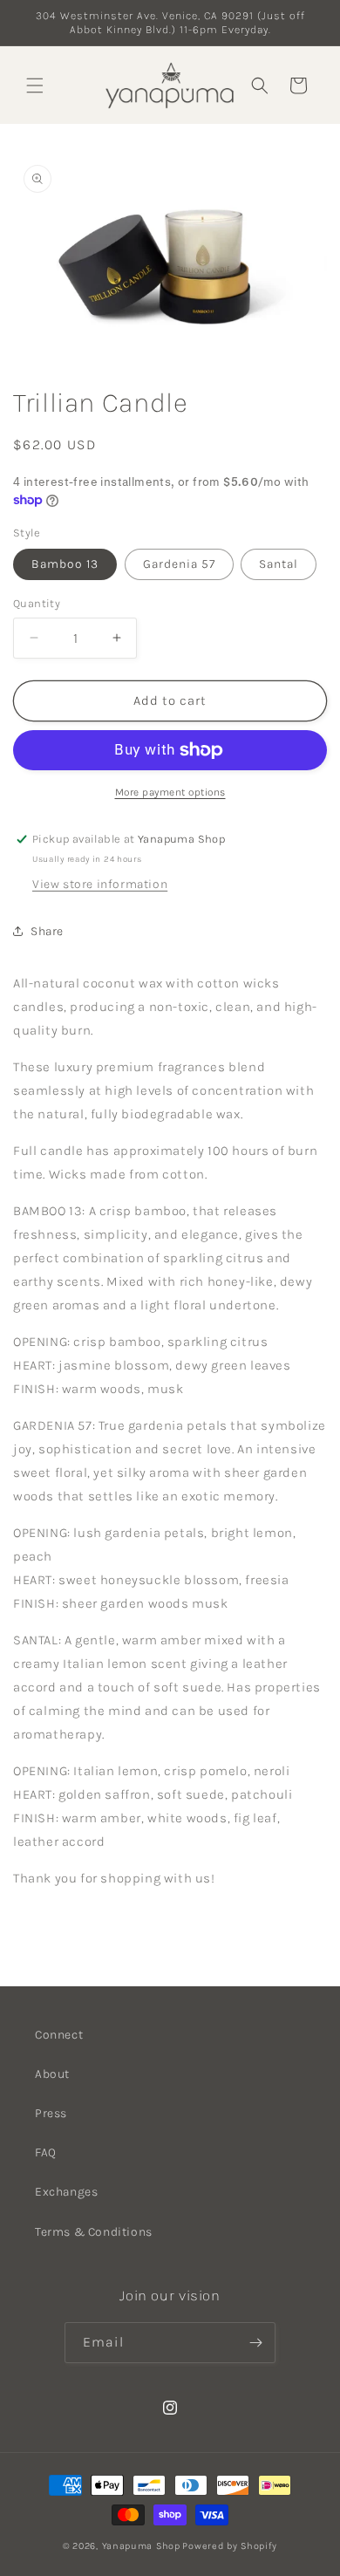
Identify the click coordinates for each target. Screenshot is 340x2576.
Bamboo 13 (65, 564)
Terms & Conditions (94, 2232)
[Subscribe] (255, 2343)
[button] (35, 85)
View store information (100, 884)
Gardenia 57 (179, 564)
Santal (279, 564)
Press (51, 2113)
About (52, 2074)
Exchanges (66, 2192)
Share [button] (47, 931)
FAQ (46, 2152)
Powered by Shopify (230, 2546)
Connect (59, 2035)
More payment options (170, 792)
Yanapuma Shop (141, 2546)
